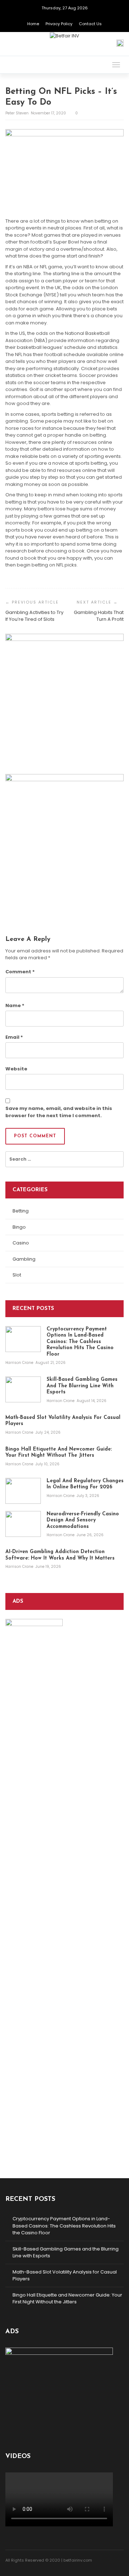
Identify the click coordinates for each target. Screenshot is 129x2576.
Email (14, 1037)
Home (33, 24)
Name (15, 1005)
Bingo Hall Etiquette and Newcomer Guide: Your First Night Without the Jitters (67, 2299)
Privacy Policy (59, 24)
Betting (21, 1211)
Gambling (24, 1259)
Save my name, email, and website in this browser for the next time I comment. (59, 1112)
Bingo (19, 1227)
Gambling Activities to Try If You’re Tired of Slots (34, 616)
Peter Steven (18, 113)
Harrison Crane (28, 758)
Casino (21, 1243)
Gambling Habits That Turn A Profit (99, 616)
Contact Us (90, 24)
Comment (20, 972)
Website (16, 1069)
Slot (17, 1275)
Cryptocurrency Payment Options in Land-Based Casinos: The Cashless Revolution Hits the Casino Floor (64, 2226)
